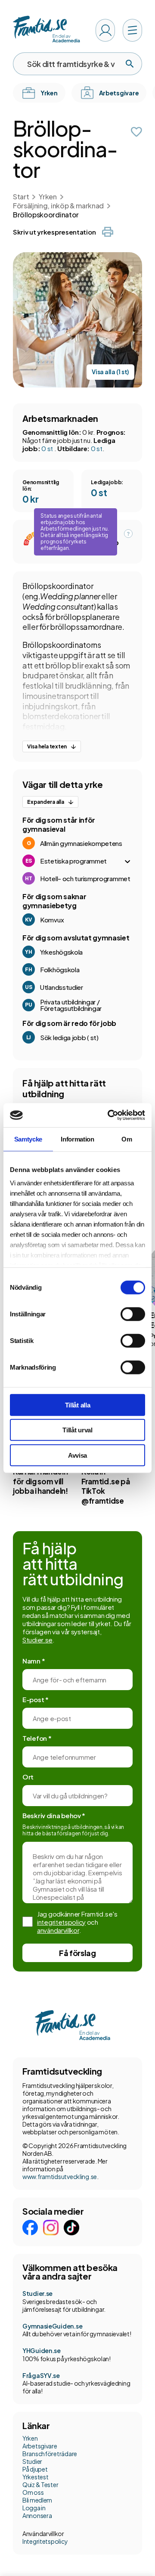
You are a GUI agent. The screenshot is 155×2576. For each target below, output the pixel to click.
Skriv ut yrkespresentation (54, 232)
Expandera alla (46, 802)
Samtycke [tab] (28, 1139)
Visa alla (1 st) (110, 372)
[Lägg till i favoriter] (136, 132)
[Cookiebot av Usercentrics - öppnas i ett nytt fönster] (109, 1115)
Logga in (34, 2508)
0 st (48, 448)
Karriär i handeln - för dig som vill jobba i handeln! (43, 1481)
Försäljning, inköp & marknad (58, 206)
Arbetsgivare (40, 2446)
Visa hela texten (47, 746)
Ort (28, 1777)
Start (21, 197)
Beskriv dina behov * (54, 1815)
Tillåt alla (78, 1405)
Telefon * (37, 1738)
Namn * (34, 1661)
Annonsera (37, 2515)
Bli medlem (37, 2500)
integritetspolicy (61, 1922)
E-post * (36, 1699)
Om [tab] (127, 1139)
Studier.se (37, 1640)
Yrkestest (35, 2477)
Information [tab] (77, 1139)
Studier (32, 2461)
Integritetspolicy (45, 2541)
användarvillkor (58, 1930)
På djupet (35, 2469)
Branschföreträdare (50, 2454)
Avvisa (77, 1455)
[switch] (133, 1314)
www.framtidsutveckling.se (60, 2176)
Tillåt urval (77, 1430)
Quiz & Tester (40, 2484)
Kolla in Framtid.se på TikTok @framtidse (106, 1486)
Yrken (48, 197)
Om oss (33, 2492)
